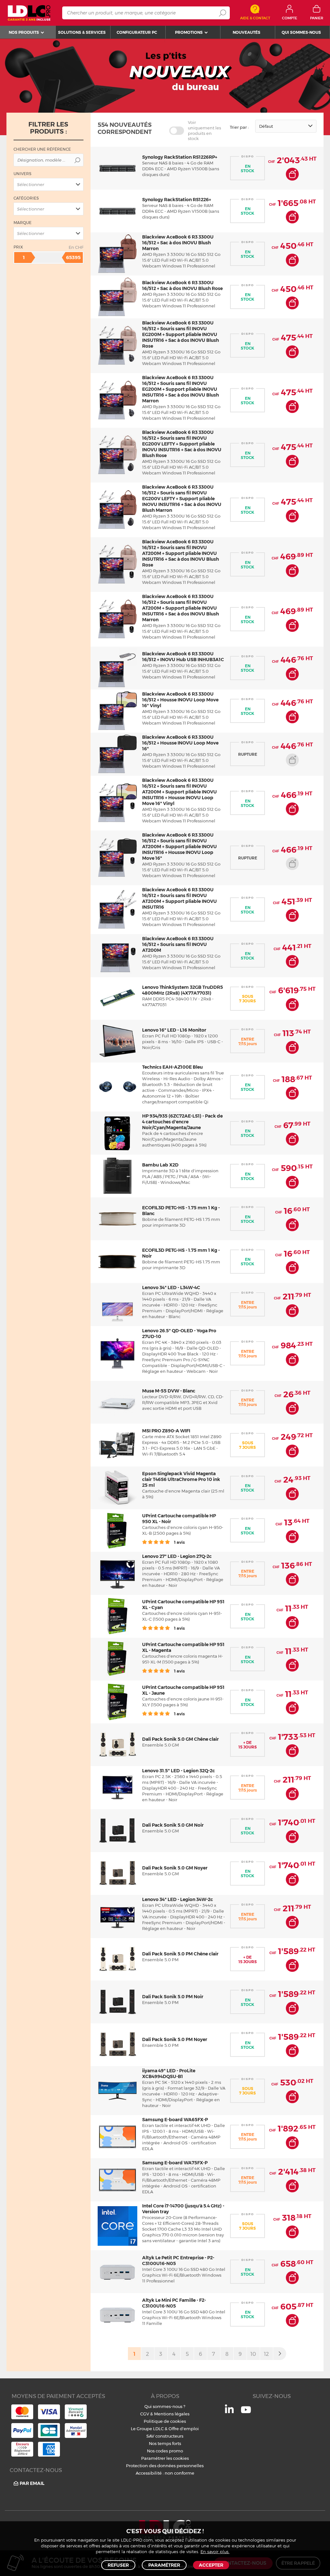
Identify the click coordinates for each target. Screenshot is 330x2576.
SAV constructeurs (165, 2436)
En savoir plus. (215, 2552)
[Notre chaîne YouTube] (246, 2413)
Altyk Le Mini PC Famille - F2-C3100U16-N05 (174, 2303)
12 (266, 2354)
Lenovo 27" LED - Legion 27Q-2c (177, 1556)
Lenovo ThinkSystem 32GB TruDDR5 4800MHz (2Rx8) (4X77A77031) (183, 990)
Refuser (118, 2565)
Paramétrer (164, 2565)
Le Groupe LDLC (147, 2429)
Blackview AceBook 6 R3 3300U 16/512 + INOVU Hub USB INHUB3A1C (183, 657)
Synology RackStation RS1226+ (177, 200)
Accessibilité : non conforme (165, 2473)
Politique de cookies (165, 2421)
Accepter (211, 2565)
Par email (32, 2483)
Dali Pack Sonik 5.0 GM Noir (173, 1825)
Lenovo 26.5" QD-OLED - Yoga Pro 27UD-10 (179, 1334)
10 (253, 2354)
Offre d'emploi (184, 2429)
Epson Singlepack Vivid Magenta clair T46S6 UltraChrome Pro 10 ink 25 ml (181, 1479)
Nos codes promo (165, 2451)
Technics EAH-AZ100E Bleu (172, 1067)
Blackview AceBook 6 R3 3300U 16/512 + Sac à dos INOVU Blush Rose (182, 286)
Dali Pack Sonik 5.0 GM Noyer (175, 1868)
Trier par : (239, 127)
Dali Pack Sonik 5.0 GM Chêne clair (180, 1739)
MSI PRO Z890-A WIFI (166, 1431)
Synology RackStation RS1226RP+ (180, 157)
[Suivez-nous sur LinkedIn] (229, 2412)
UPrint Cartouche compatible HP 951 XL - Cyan (183, 1605)
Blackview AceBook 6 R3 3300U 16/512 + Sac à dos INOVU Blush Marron (178, 243)
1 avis (179, 1542)
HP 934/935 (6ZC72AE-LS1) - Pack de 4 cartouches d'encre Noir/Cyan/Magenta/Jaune (182, 1122)
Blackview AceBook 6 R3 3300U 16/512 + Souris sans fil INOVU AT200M (178, 944)
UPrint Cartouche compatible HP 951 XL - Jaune (183, 1690)
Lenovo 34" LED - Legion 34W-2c (178, 1899)
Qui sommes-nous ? (165, 2406)
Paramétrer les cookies (165, 2458)
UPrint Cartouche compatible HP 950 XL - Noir (179, 1519)
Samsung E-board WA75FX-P (175, 2163)
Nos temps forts (165, 2443)
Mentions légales (172, 2414)
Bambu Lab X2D (160, 1165)
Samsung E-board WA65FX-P (175, 2120)
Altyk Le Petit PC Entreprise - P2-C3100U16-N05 (178, 2261)
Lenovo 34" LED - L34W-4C (171, 1288)
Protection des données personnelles (165, 2466)
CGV (145, 2414)
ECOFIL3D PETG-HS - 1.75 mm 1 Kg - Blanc (181, 1211)
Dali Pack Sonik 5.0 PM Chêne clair (180, 1954)
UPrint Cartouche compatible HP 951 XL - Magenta (183, 1647)
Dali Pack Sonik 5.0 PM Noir (173, 1997)
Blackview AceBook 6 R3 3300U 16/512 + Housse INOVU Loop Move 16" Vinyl (180, 700)
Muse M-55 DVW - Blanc (169, 1391)
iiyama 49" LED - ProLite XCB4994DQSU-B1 (169, 2074)
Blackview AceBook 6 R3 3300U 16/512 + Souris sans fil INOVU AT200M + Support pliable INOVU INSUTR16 (180, 898)
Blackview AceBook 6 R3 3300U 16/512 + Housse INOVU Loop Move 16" (180, 743)
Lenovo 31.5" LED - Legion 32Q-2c (179, 1771)
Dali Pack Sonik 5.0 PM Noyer (175, 2039)
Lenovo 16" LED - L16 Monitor (174, 1030)
